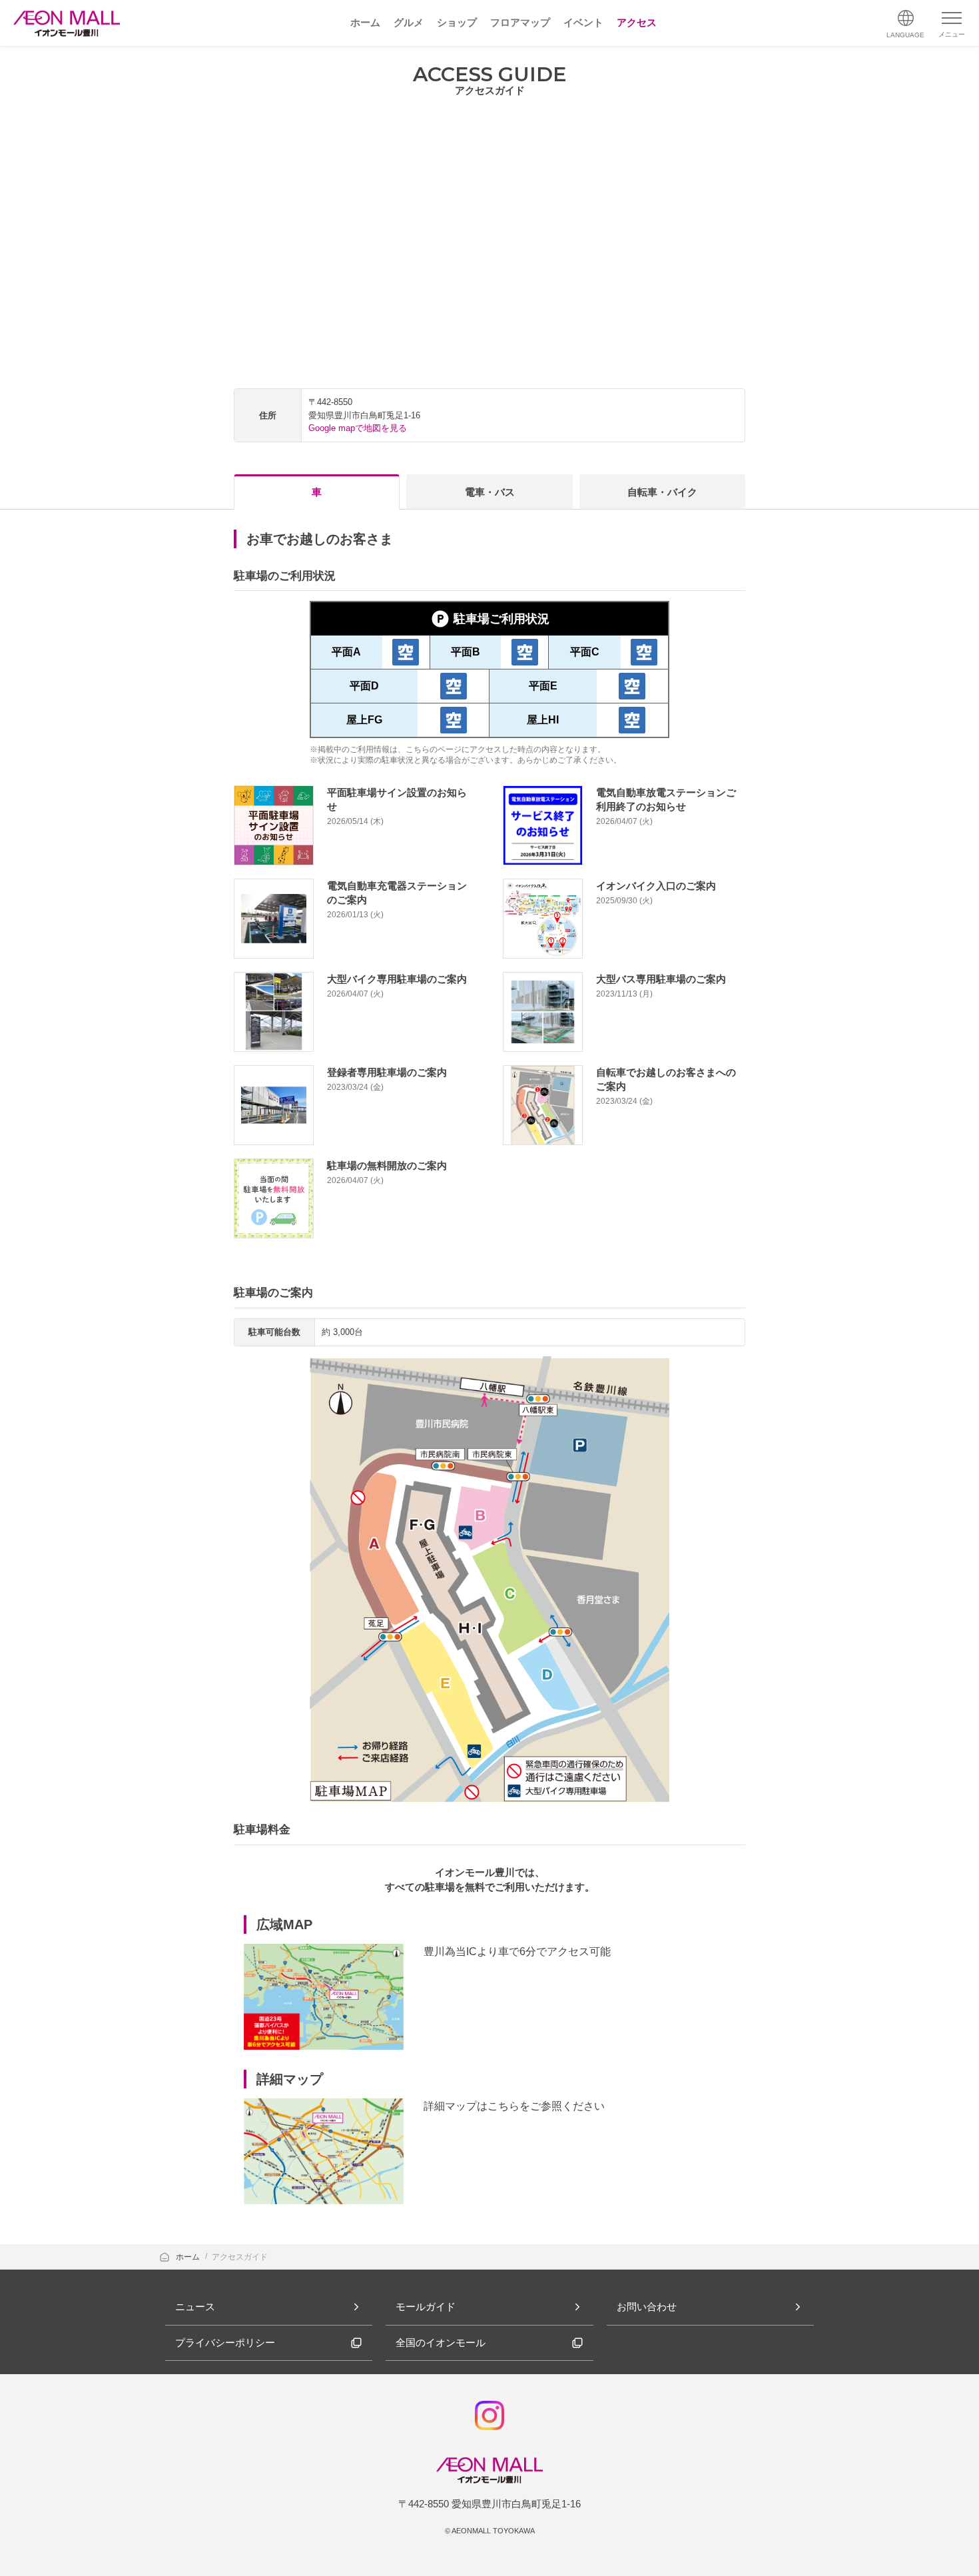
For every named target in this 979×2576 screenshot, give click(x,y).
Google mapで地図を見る (358, 428)
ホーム (189, 2257)
